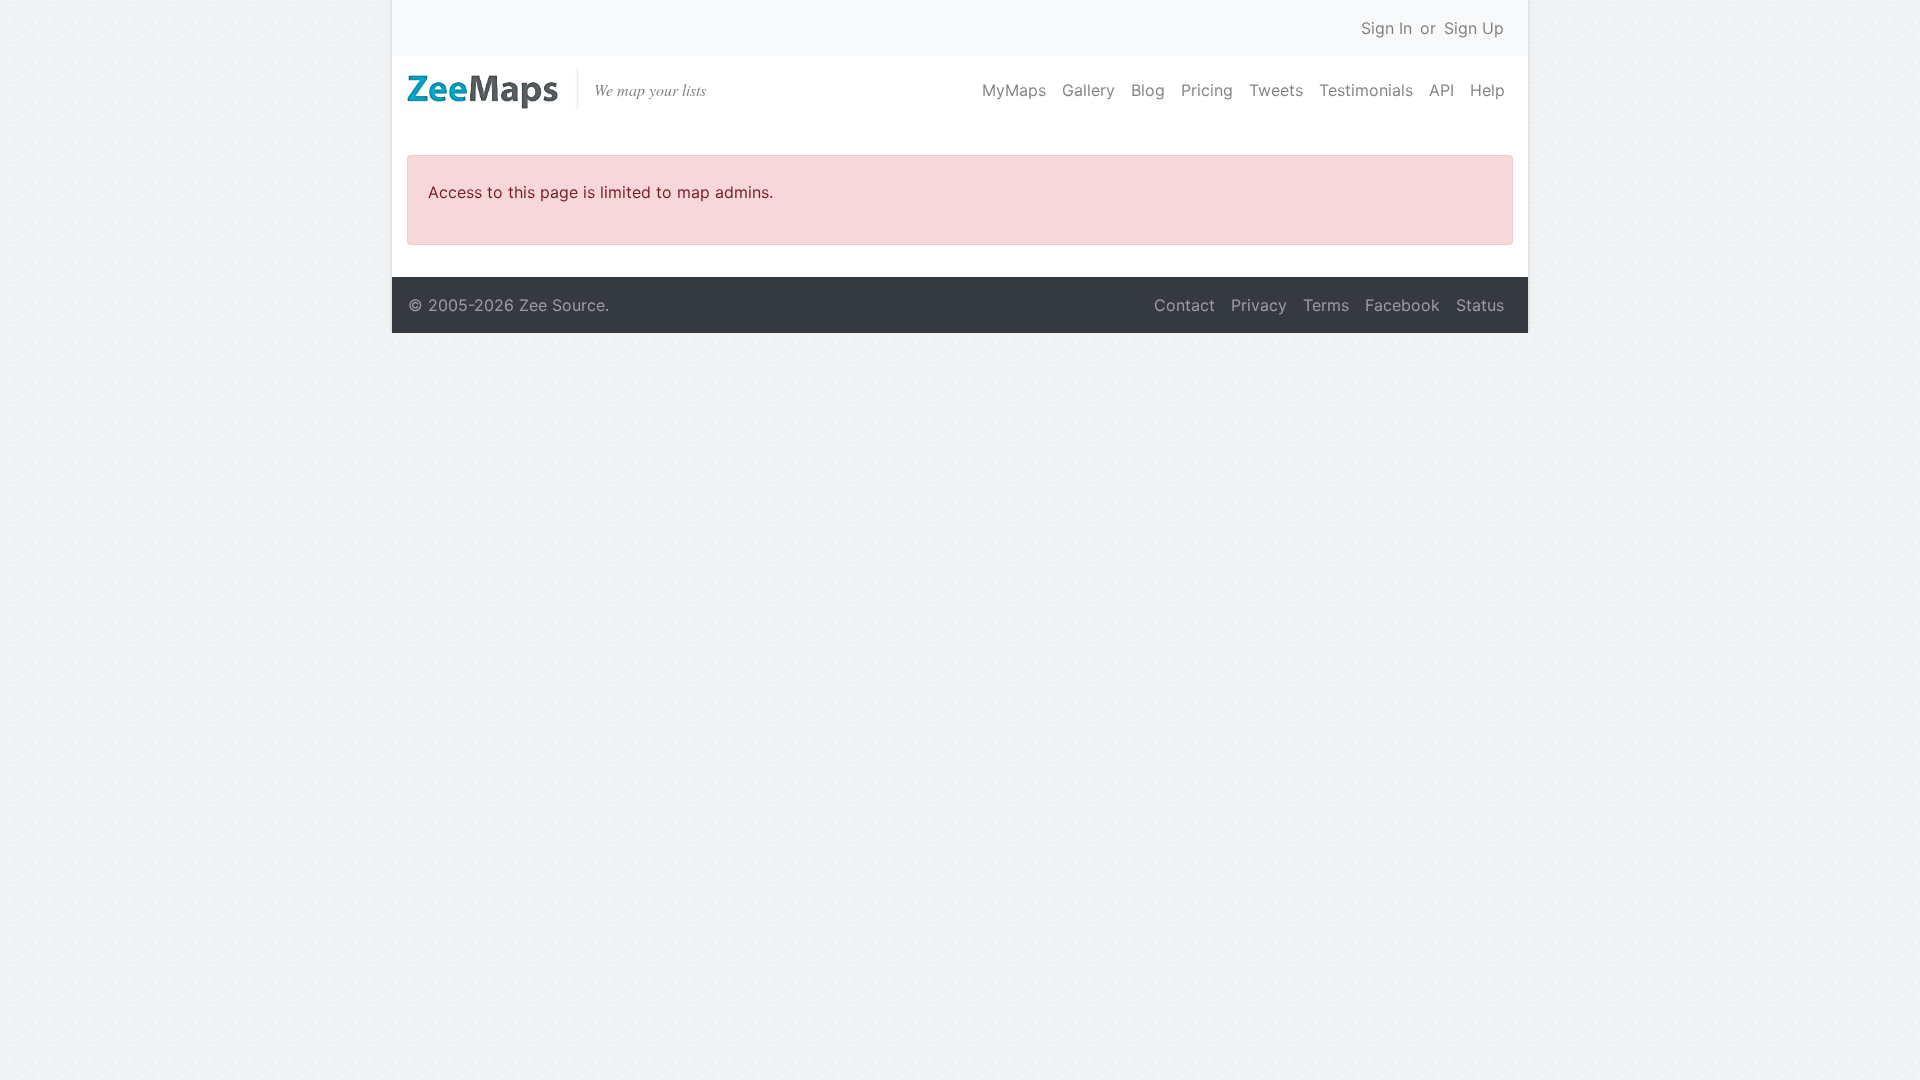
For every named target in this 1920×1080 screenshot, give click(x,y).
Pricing (1207, 90)
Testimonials (1366, 90)
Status (1480, 305)
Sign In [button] (1386, 28)
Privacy (1259, 305)
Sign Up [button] (1474, 28)
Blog (1148, 90)
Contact (1184, 305)
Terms (1326, 305)
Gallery (1088, 90)
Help (1487, 90)
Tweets (1276, 90)
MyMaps (1014, 90)
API (1441, 90)
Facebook (1402, 305)
